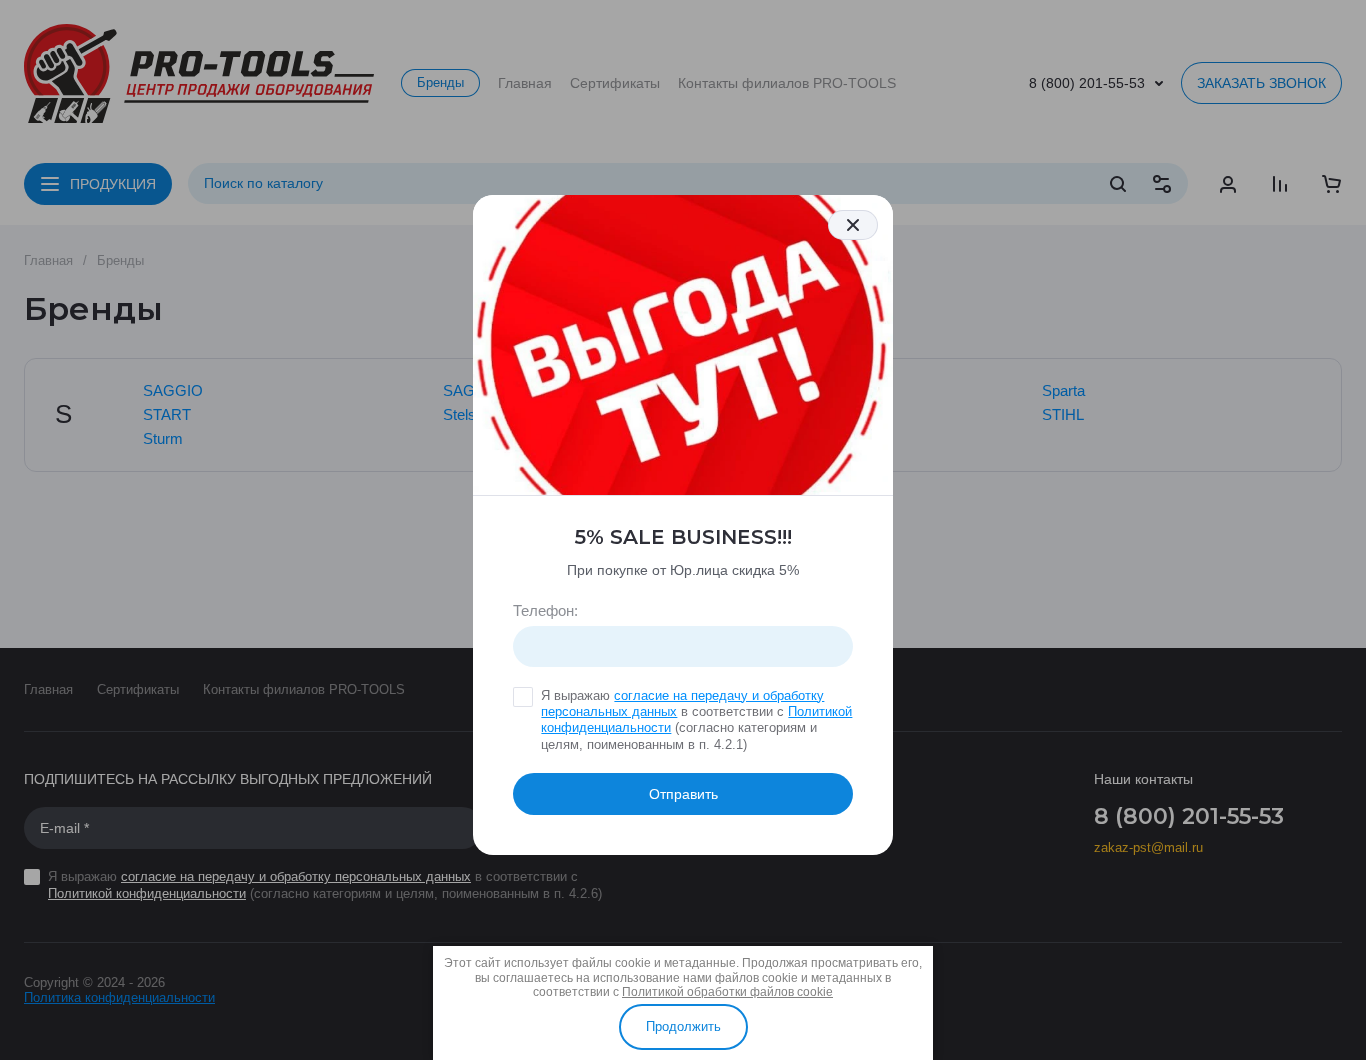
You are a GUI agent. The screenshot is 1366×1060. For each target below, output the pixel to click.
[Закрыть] (853, 225)
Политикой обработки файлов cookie (727, 992)
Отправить (683, 794)
